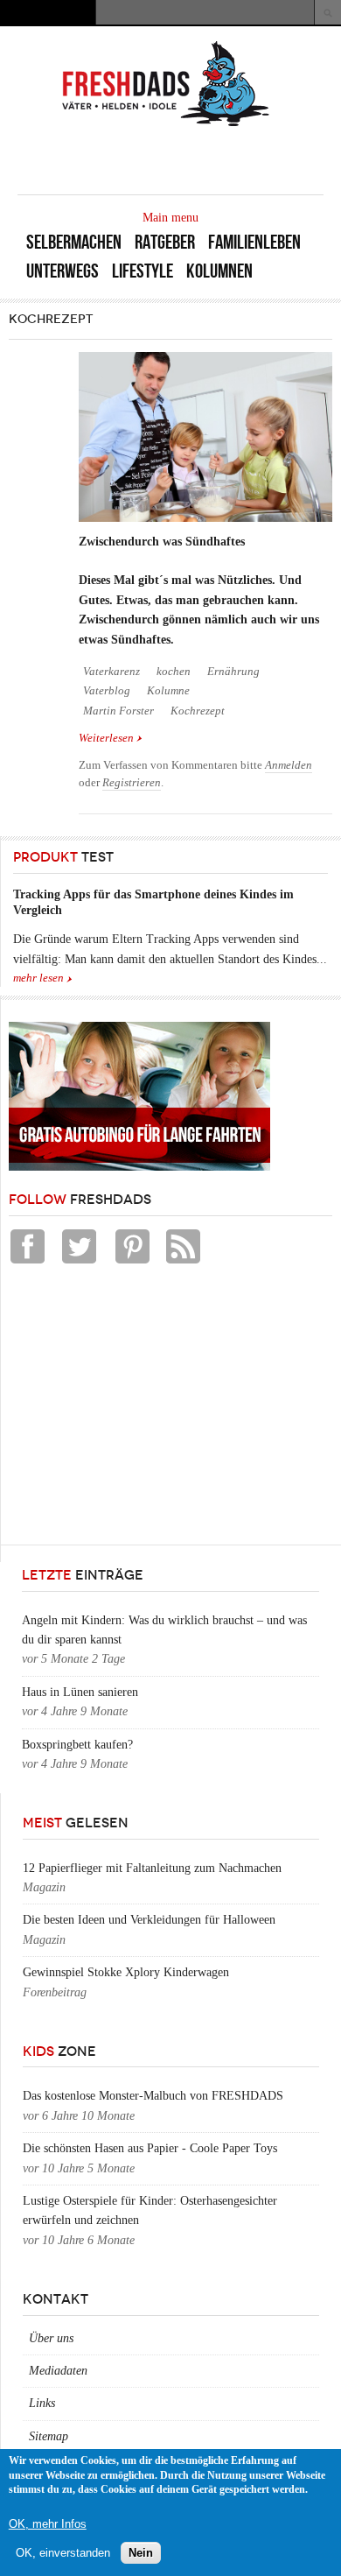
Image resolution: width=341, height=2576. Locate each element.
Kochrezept (198, 711)
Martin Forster (118, 711)
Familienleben (254, 242)
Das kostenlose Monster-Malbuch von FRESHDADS (153, 2096)
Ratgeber (165, 242)
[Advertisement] (140, 1409)
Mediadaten (58, 2371)
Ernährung (233, 672)
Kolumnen (219, 271)
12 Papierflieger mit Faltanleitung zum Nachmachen (152, 1868)
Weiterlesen (111, 738)
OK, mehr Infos (48, 2524)
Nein (141, 2553)
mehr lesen (38, 978)
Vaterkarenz (111, 672)
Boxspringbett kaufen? (77, 1745)
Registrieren (132, 783)
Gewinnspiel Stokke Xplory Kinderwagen (126, 1972)
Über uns (51, 2338)
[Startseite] (166, 125)
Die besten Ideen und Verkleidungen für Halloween (149, 1920)
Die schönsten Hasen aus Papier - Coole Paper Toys (150, 2148)
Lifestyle (143, 271)
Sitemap (49, 2436)
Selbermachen (74, 242)
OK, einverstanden (63, 2553)
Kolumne (168, 691)
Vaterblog (107, 691)
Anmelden (289, 765)
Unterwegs (63, 271)
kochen (174, 672)
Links (42, 2403)
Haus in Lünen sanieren (80, 1692)
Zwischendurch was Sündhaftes (162, 542)
